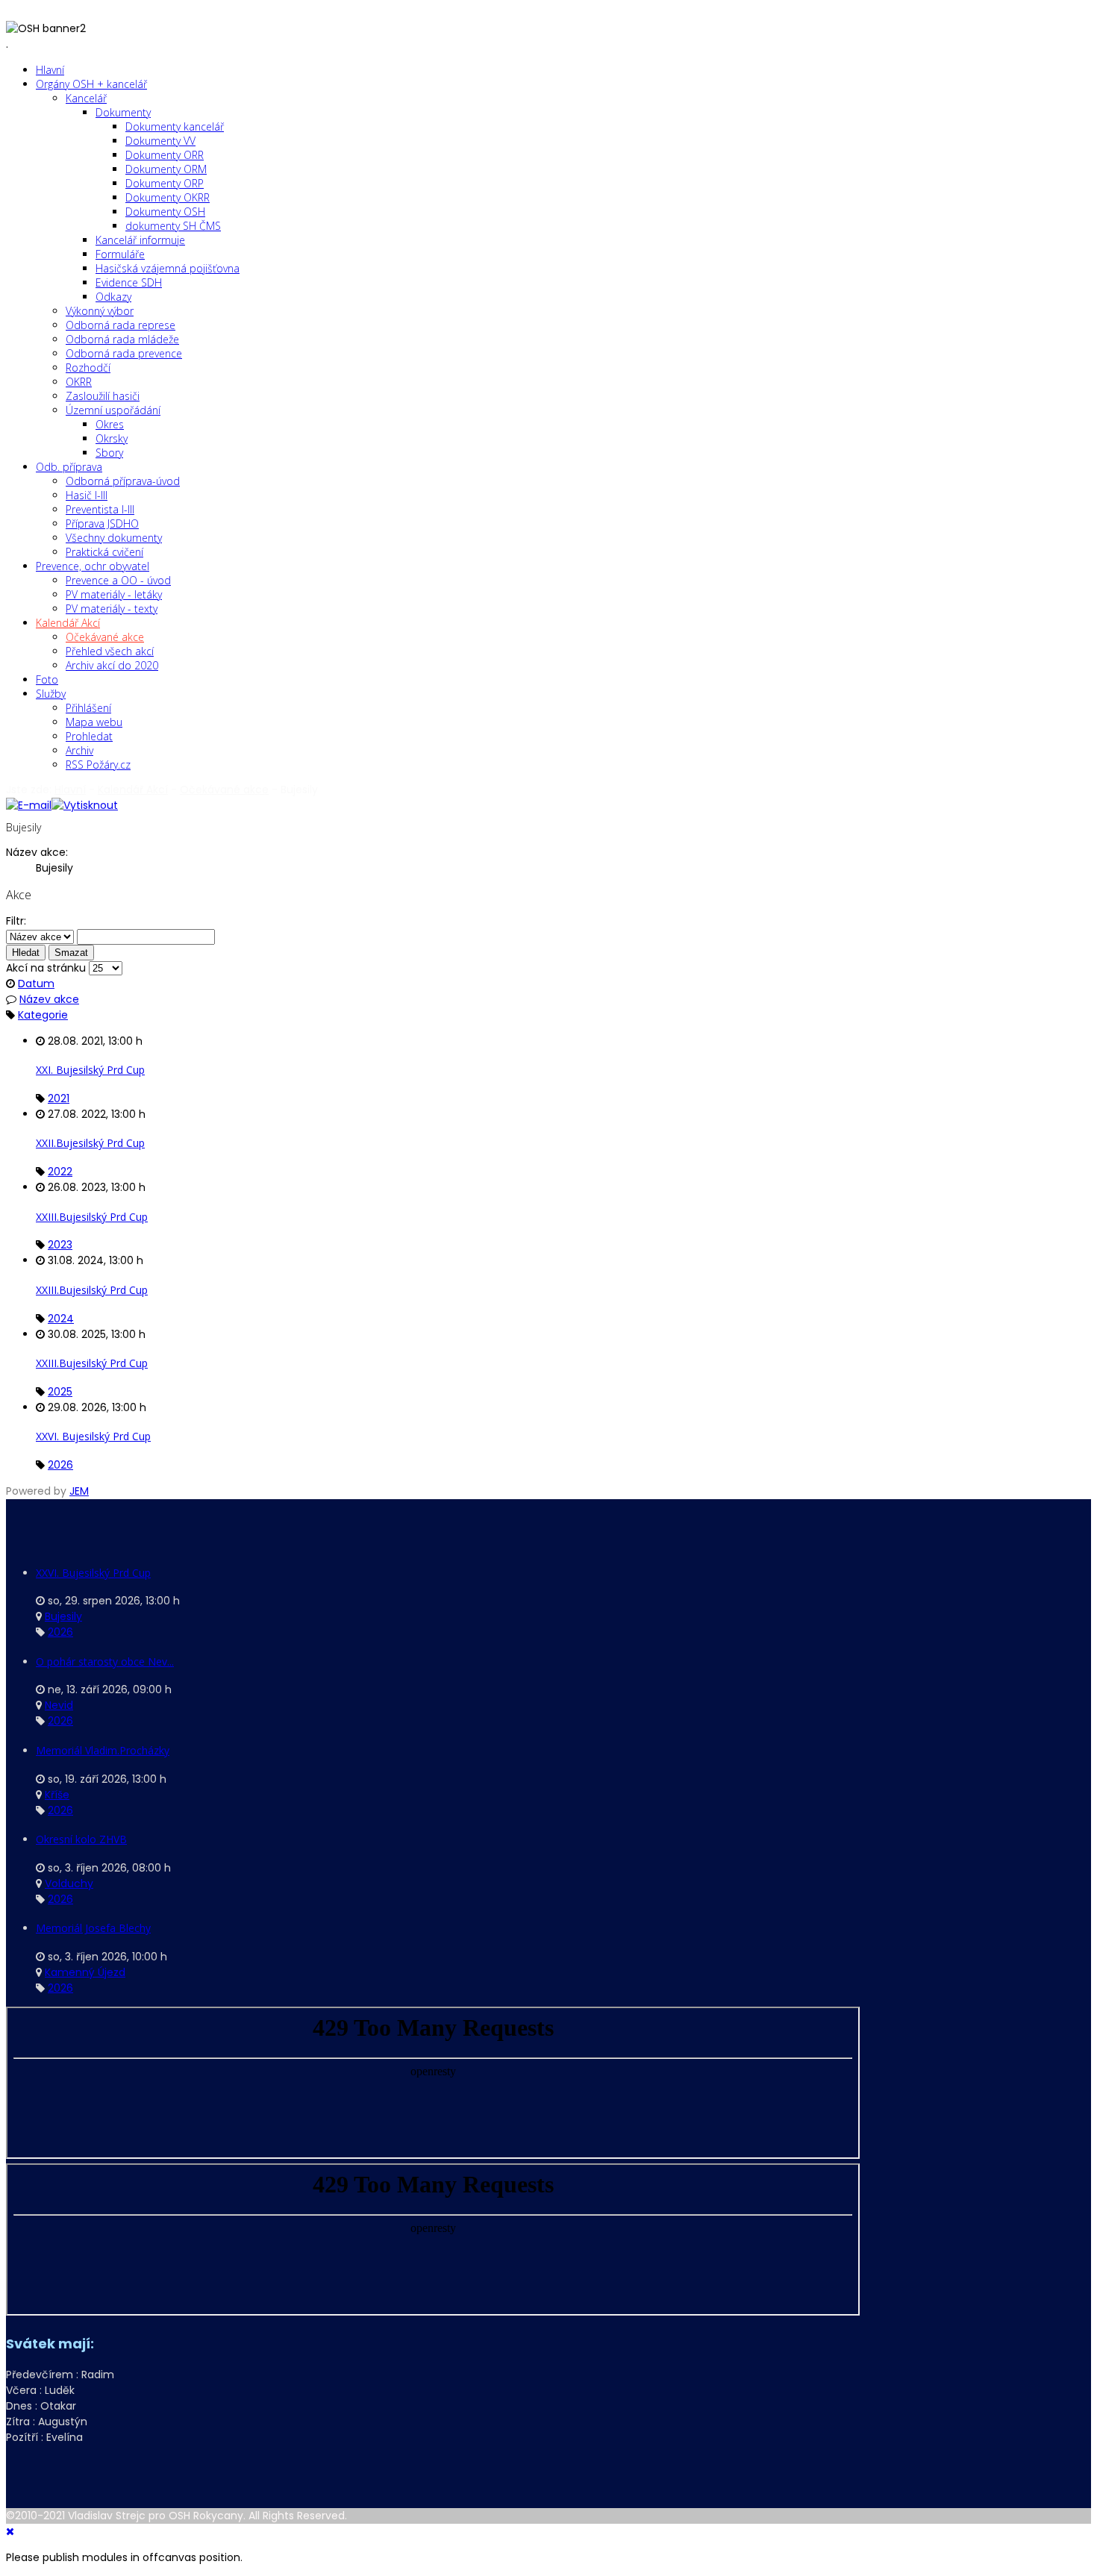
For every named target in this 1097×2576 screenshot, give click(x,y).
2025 (60, 1392)
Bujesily (63, 1616)
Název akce (49, 999)
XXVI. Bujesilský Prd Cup (93, 1436)
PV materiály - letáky (114, 594)
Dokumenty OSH (165, 212)
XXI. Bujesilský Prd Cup (90, 1070)
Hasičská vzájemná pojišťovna (168, 268)
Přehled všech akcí (110, 651)
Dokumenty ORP (165, 183)
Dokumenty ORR (165, 155)
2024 (61, 1319)
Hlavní (50, 70)
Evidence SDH (129, 282)
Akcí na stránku (46, 968)
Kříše (57, 1795)
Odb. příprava (69, 467)
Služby (51, 694)
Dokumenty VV (160, 141)
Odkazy (113, 297)
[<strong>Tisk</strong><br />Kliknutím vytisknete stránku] (85, 805)
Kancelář (86, 98)
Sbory (109, 453)
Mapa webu (94, 722)
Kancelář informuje (140, 240)
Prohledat (89, 736)
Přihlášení (88, 708)
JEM (79, 1491)
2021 (59, 1098)
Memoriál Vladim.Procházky (103, 1750)
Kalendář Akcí (68, 623)
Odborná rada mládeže (122, 339)
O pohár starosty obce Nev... (105, 1661)
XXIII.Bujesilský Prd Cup (92, 1217)
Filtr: (16, 921)
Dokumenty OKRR (168, 197)
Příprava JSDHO (102, 523)
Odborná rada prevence (124, 353)
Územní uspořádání (113, 410)
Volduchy (69, 1883)
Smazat (71, 953)
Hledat (26, 953)
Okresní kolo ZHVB (81, 1839)
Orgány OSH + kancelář (91, 84)
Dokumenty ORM (166, 169)
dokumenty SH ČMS (173, 226)
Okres (110, 424)
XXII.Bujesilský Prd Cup (90, 1143)
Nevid (59, 1705)
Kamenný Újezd (85, 1972)
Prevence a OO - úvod (118, 580)
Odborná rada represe (121, 325)
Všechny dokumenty (114, 538)
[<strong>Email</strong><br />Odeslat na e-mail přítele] (29, 805)
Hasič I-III (87, 495)
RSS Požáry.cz (98, 765)
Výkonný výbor (100, 311)
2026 (60, 1465)
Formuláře (120, 254)
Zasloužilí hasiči (103, 396)
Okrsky (112, 438)
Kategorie (43, 1015)
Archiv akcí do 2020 (112, 665)
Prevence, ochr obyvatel (93, 566)
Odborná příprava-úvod (123, 481)
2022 (60, 1172)
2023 (60, 1245)
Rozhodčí (88, 368)
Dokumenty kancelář (175, 126)
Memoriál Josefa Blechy (93, 1928)
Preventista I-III (100, 509)
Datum (36, 984)
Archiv (79, 750)
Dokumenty (123, 112)
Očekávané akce (105, 637)
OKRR (79, 382)
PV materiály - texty (112, 609)
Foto (47, 679)
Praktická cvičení (104, 552)
